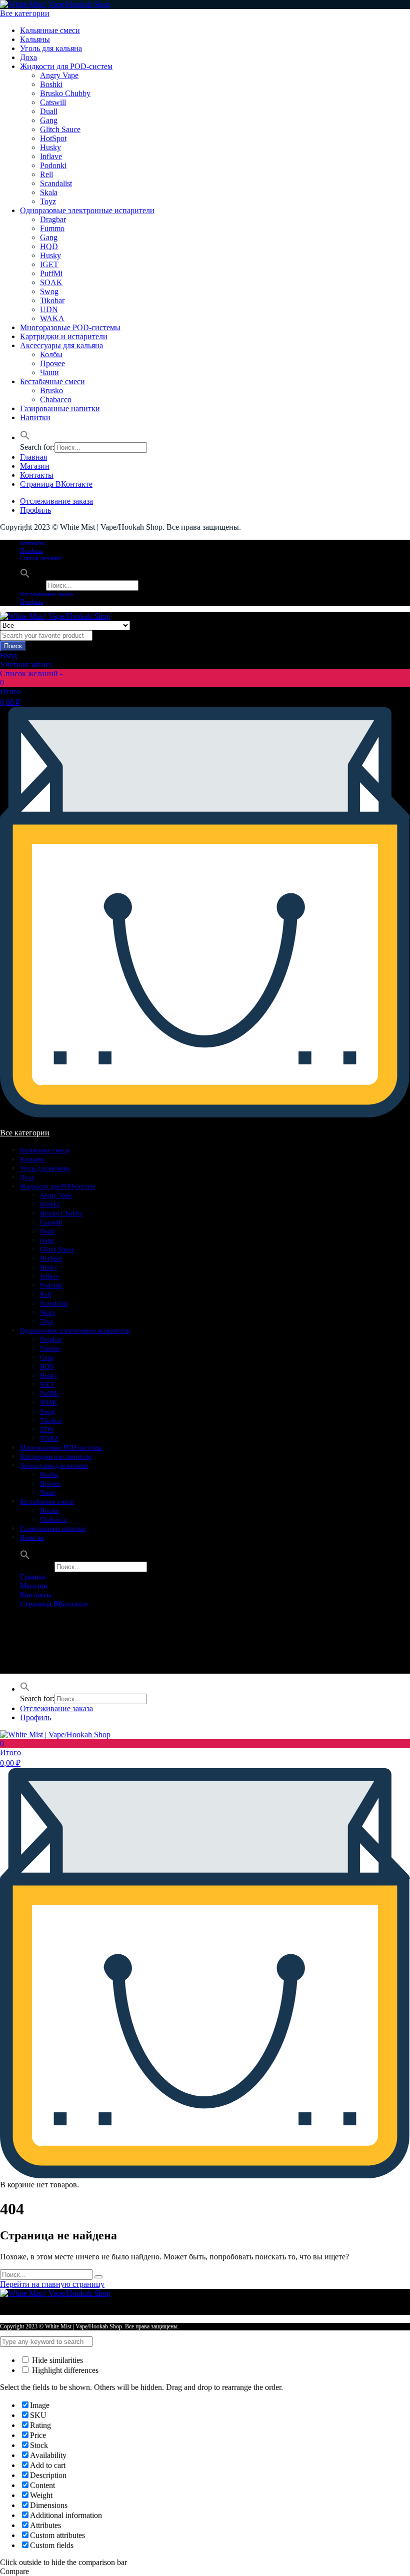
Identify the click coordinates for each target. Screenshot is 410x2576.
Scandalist (56, 183)
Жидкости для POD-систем (66, 66)
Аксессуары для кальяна (61, 345)
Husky (50, 147)
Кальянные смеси (50, 30)
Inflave (51, 156)
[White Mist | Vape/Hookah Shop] (55, 4)
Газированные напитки (60, 408)
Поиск (13, 646)
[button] (25, 437)
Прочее (52, 363)
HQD (49, 246)
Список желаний (40, 558)
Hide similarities (56, 2360)
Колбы (51, 354)
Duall (49, 111)
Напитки (35, 417)
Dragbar (53, 219)
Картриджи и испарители (64, 336)
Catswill (53, 102)
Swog (49, 291)
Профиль (35, 510)
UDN (49, 309)
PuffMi (51, 273)
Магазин (35, 466)
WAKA (52, 318)
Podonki (53, 165)
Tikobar (52, 300)
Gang (49, 120)
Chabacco (56, 399)
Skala (49, 192)
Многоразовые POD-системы (70, 327)
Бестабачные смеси (52, 381)
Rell (46, 174)
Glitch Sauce (60, 129)
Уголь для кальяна (51, 48)
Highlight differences (64, 2370)
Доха (28, 57)
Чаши (49, 372)
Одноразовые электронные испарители (87, 210)
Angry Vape (59, 75)
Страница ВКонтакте (56, 484)
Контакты (37, 475)
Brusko (51, 390)
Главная (33, 457)
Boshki (51, 84)
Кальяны (35, 39)
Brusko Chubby (65, 93)
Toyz (48, 201)
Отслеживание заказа (56, 501)
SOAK (51, 282)
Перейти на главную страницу (52, 2284)
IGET (49, 264)
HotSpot (53, 138)
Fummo (52, 228)
